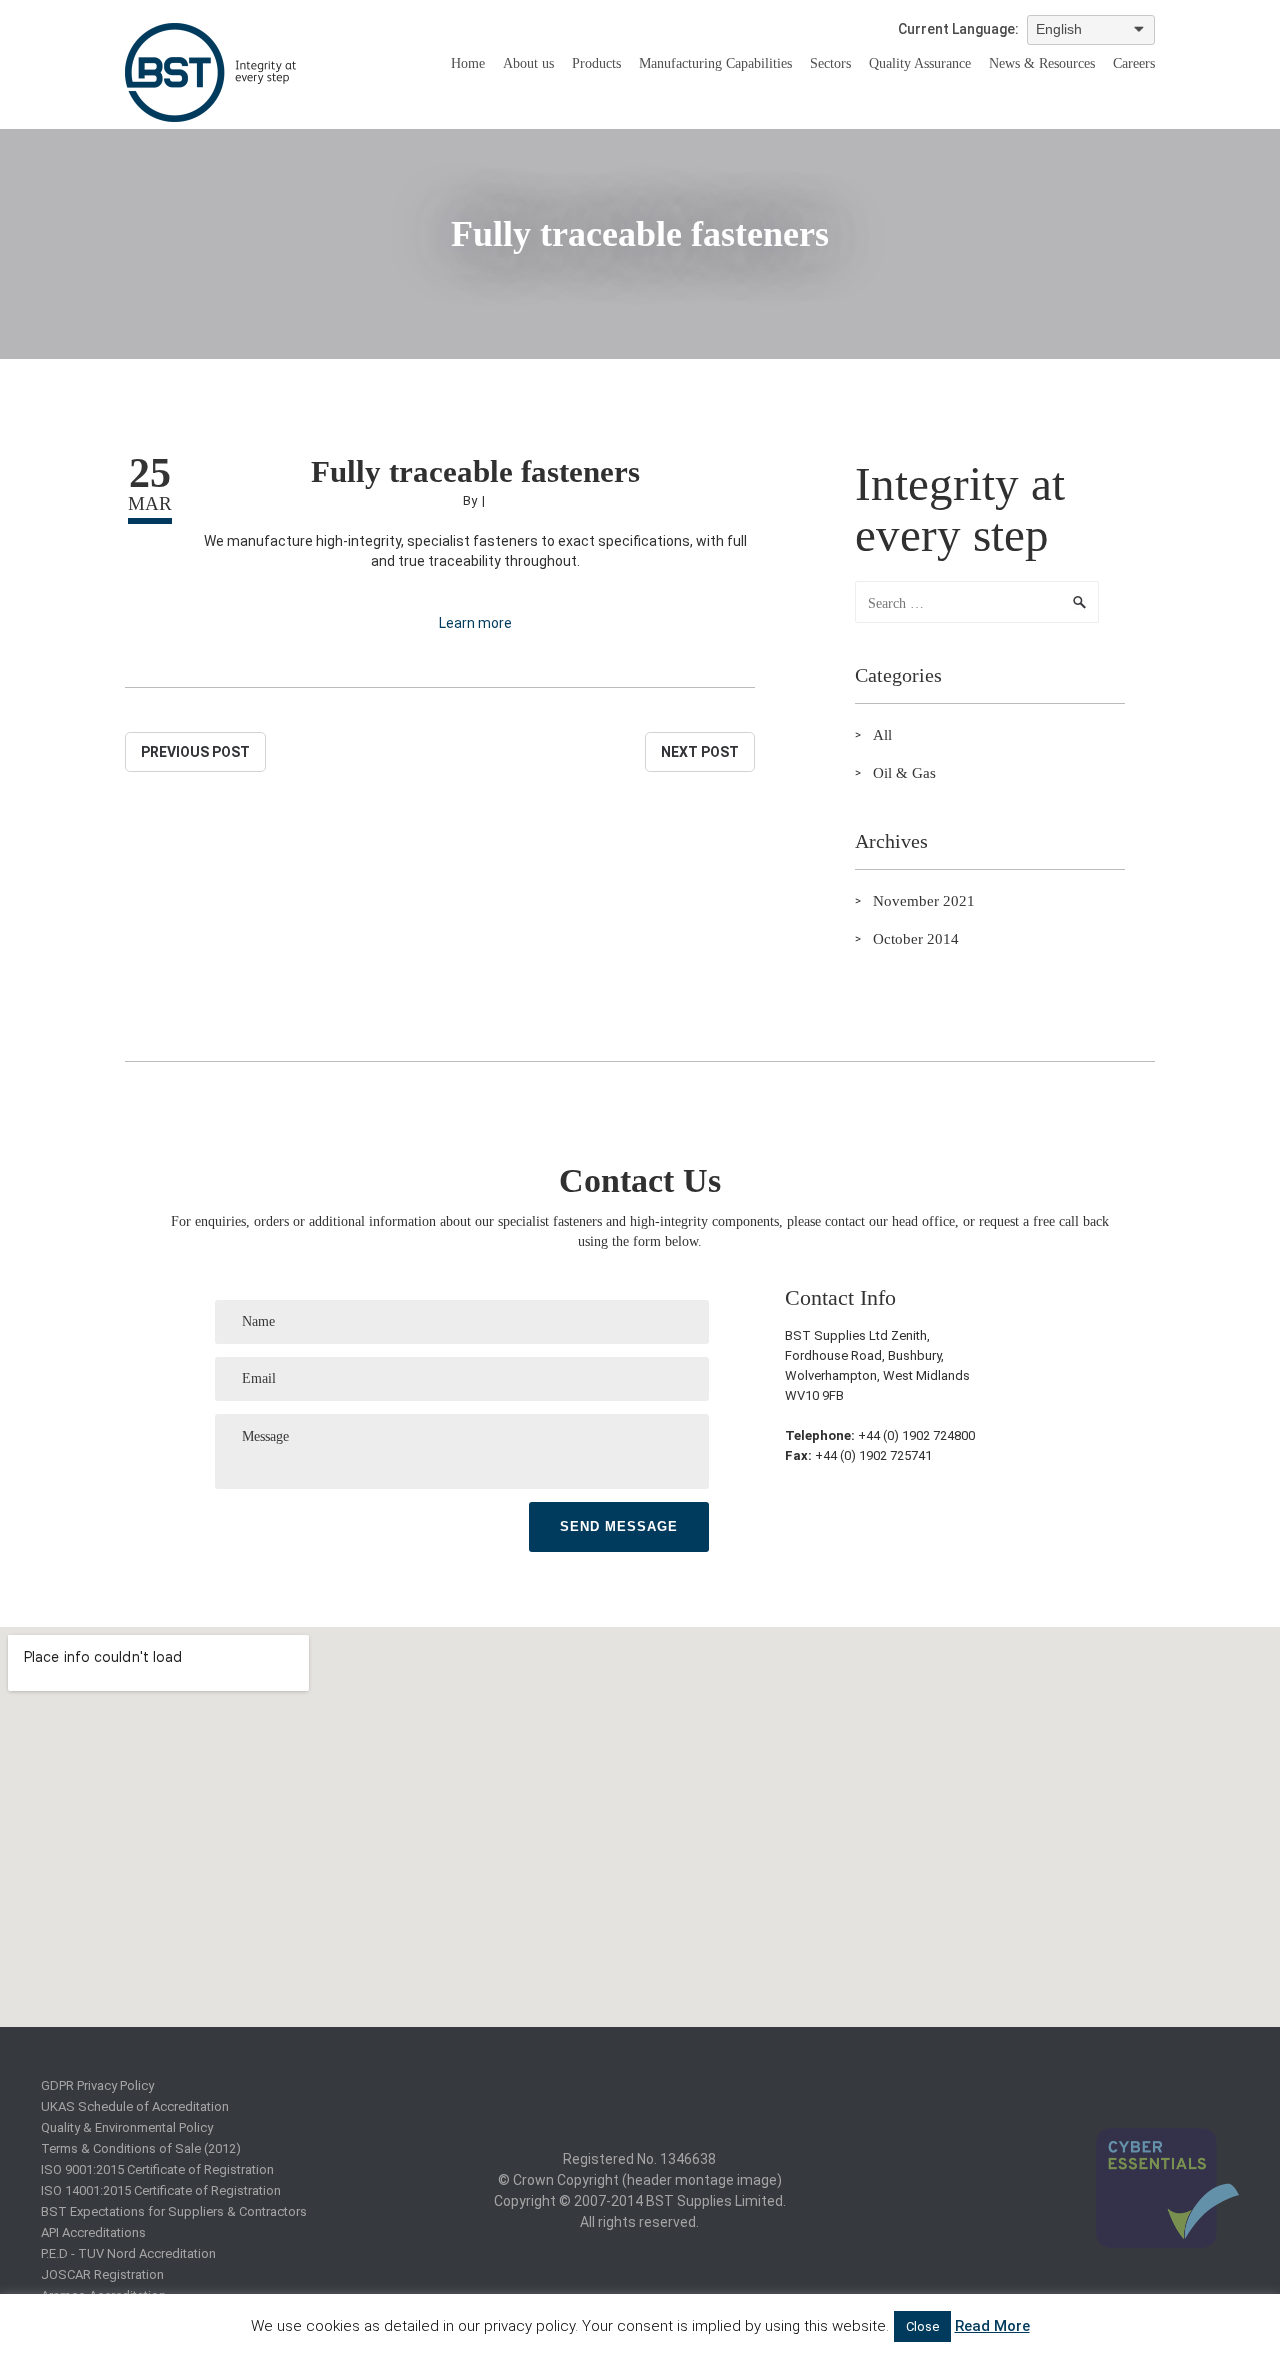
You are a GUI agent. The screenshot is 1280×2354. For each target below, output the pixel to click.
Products (596, 63)
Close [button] (922, 2326)
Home (468, 63)
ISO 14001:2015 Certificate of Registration (161, 2190)
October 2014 (916, 939)
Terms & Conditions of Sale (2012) (141, 2148)
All (882, 735)
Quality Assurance (920, 63)
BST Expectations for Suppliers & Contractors (174, 2211)
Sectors (830, 63)
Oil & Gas (904, 773)
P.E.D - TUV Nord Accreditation (128, 2253)
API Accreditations (93, 2232)
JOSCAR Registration (102, 2274)
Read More (992, 2326)
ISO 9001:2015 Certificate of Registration (157, 2169)
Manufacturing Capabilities (715, 63)
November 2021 (924, 901)
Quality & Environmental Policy (127, 2127)
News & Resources (1042, 63)
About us (528, 63)
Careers (1134, 63)
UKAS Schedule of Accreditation (135, 2106)
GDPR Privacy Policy (97, 2085)
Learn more (475, 623)
